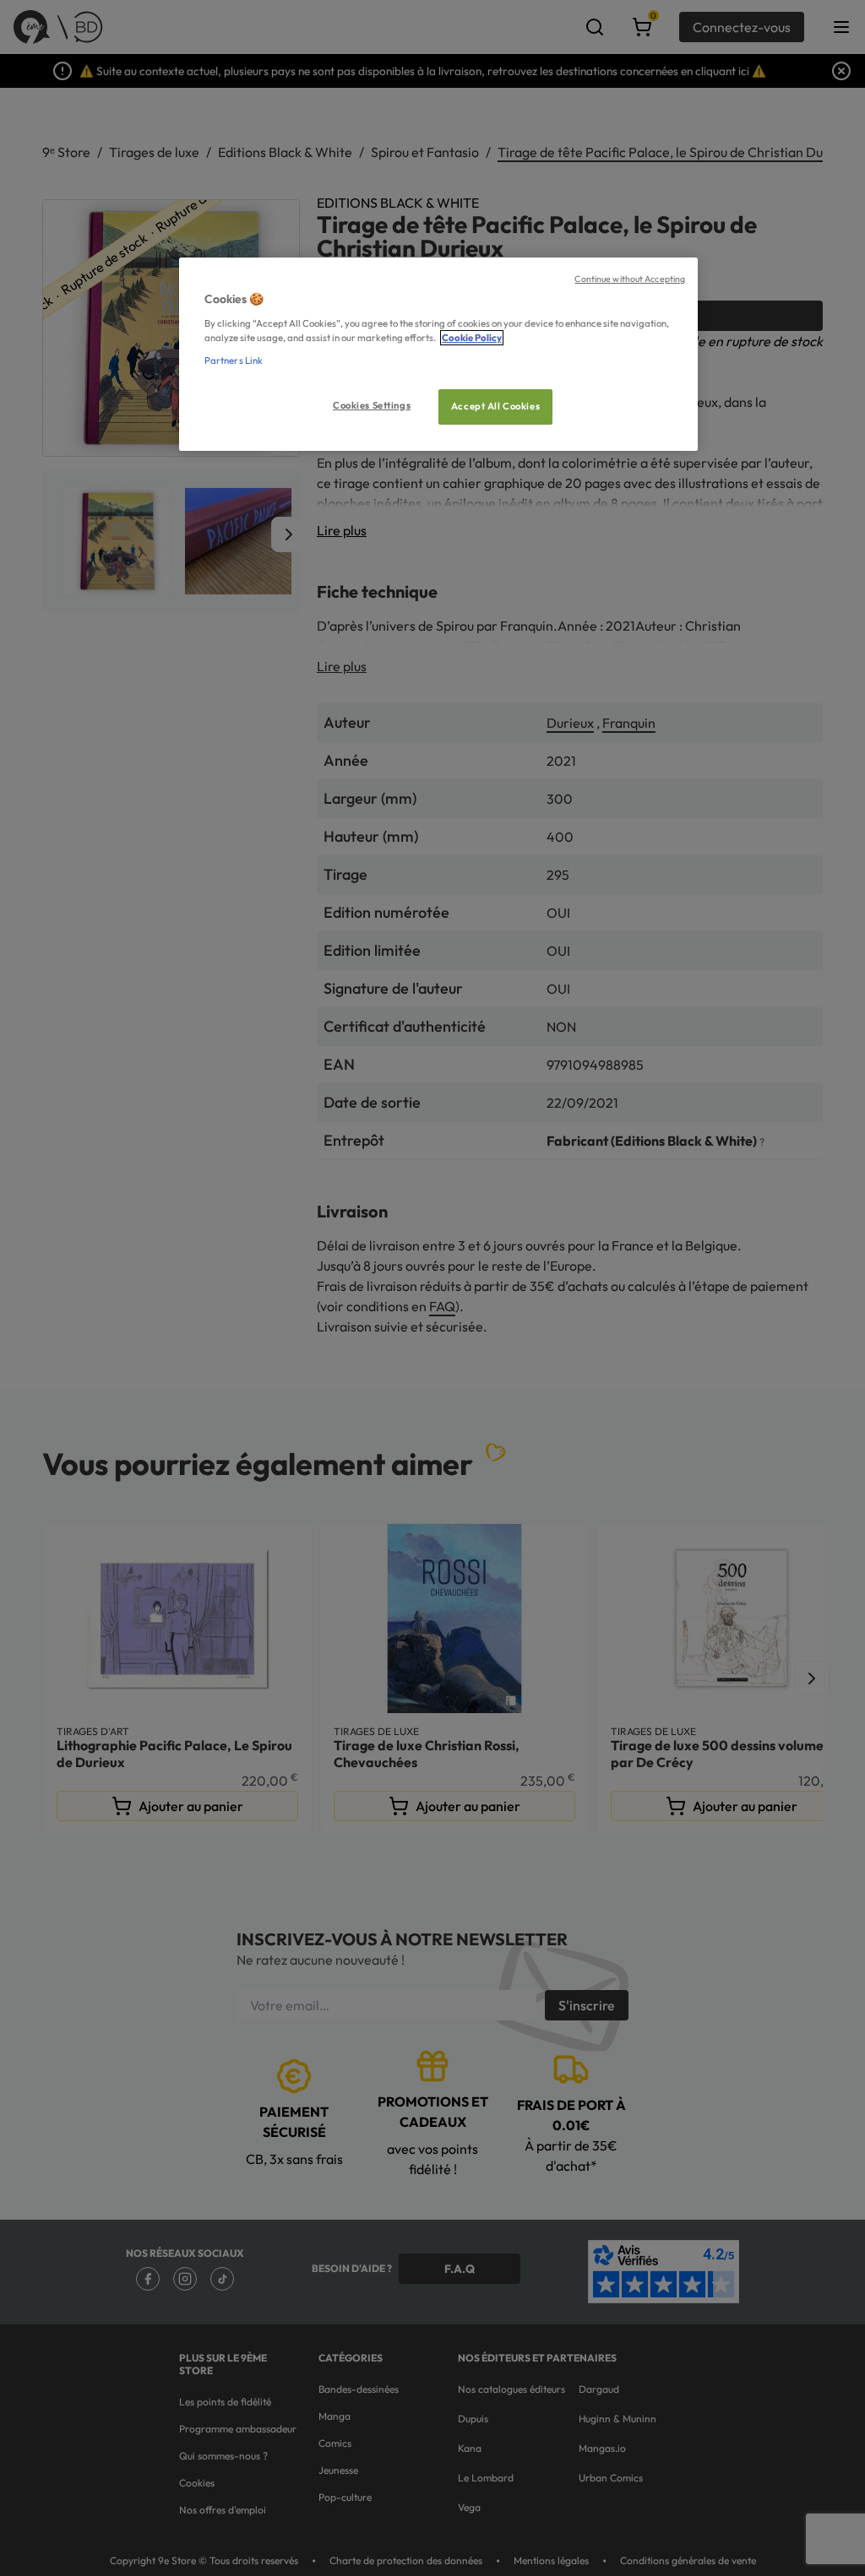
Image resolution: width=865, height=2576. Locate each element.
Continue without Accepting (630, 279)
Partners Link (234, 361)
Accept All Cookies (495, 406)
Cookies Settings (372, 405)
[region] (438, 354)
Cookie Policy (472, 338)
